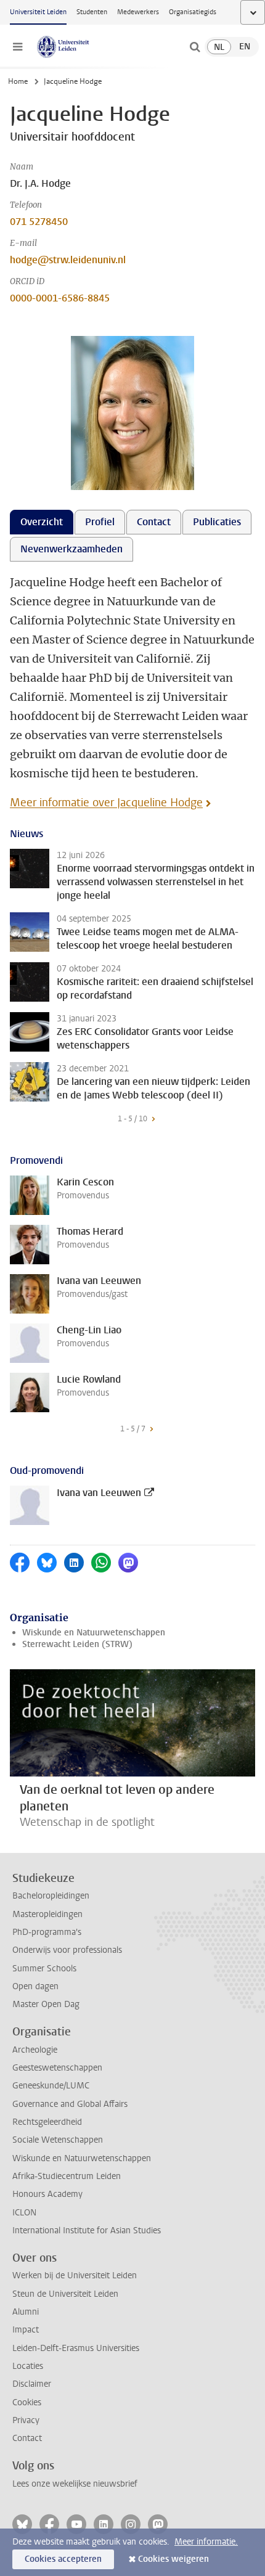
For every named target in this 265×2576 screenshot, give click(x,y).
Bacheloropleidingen (51, 1896)
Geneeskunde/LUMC (51, 2086)
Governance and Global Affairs (70, 2104)
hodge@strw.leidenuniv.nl (68, 260)
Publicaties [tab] (217, 522)
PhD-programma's (47, 1932)
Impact (26, 2330)
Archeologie (35, 2050)
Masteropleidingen (47, 1914)
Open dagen (35, 1986)
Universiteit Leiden (38, 12)
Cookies (27, 2402)
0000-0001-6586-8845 (60, 298)
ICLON (24, 2213)
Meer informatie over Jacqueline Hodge (106, 803)
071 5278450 (39, 222)
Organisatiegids (193, 12)
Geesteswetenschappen (57, 2068)
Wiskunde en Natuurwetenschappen (94, 1633)
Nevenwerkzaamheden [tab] (71, 549)
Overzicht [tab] (42, 522)
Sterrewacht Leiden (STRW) (77, 1644)
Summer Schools (44, 1969)
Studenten (92, 12)
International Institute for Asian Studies (87, 2230)
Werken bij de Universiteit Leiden (75, 2275)
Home (18, 81)
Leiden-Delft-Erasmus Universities (76, 2348)
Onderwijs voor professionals (67, 1950)
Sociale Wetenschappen (58, 2140)
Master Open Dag (46, 2004)
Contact (27, 2438)
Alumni (26, 2312)
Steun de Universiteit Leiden (65, 2294)
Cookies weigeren (173, 2559)
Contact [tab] (154, 522)
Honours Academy (47, 2194)
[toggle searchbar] (195, 47)
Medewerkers (138, 12)
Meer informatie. (206, 2542)
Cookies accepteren (63, 2559)
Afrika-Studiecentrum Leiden (67, 2176)
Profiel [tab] (100, 522)
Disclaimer (32, 2384)
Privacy (26, 2420)
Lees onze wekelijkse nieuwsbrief (75, 2484)
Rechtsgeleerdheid (47, 2122)
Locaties (28, 2366)
